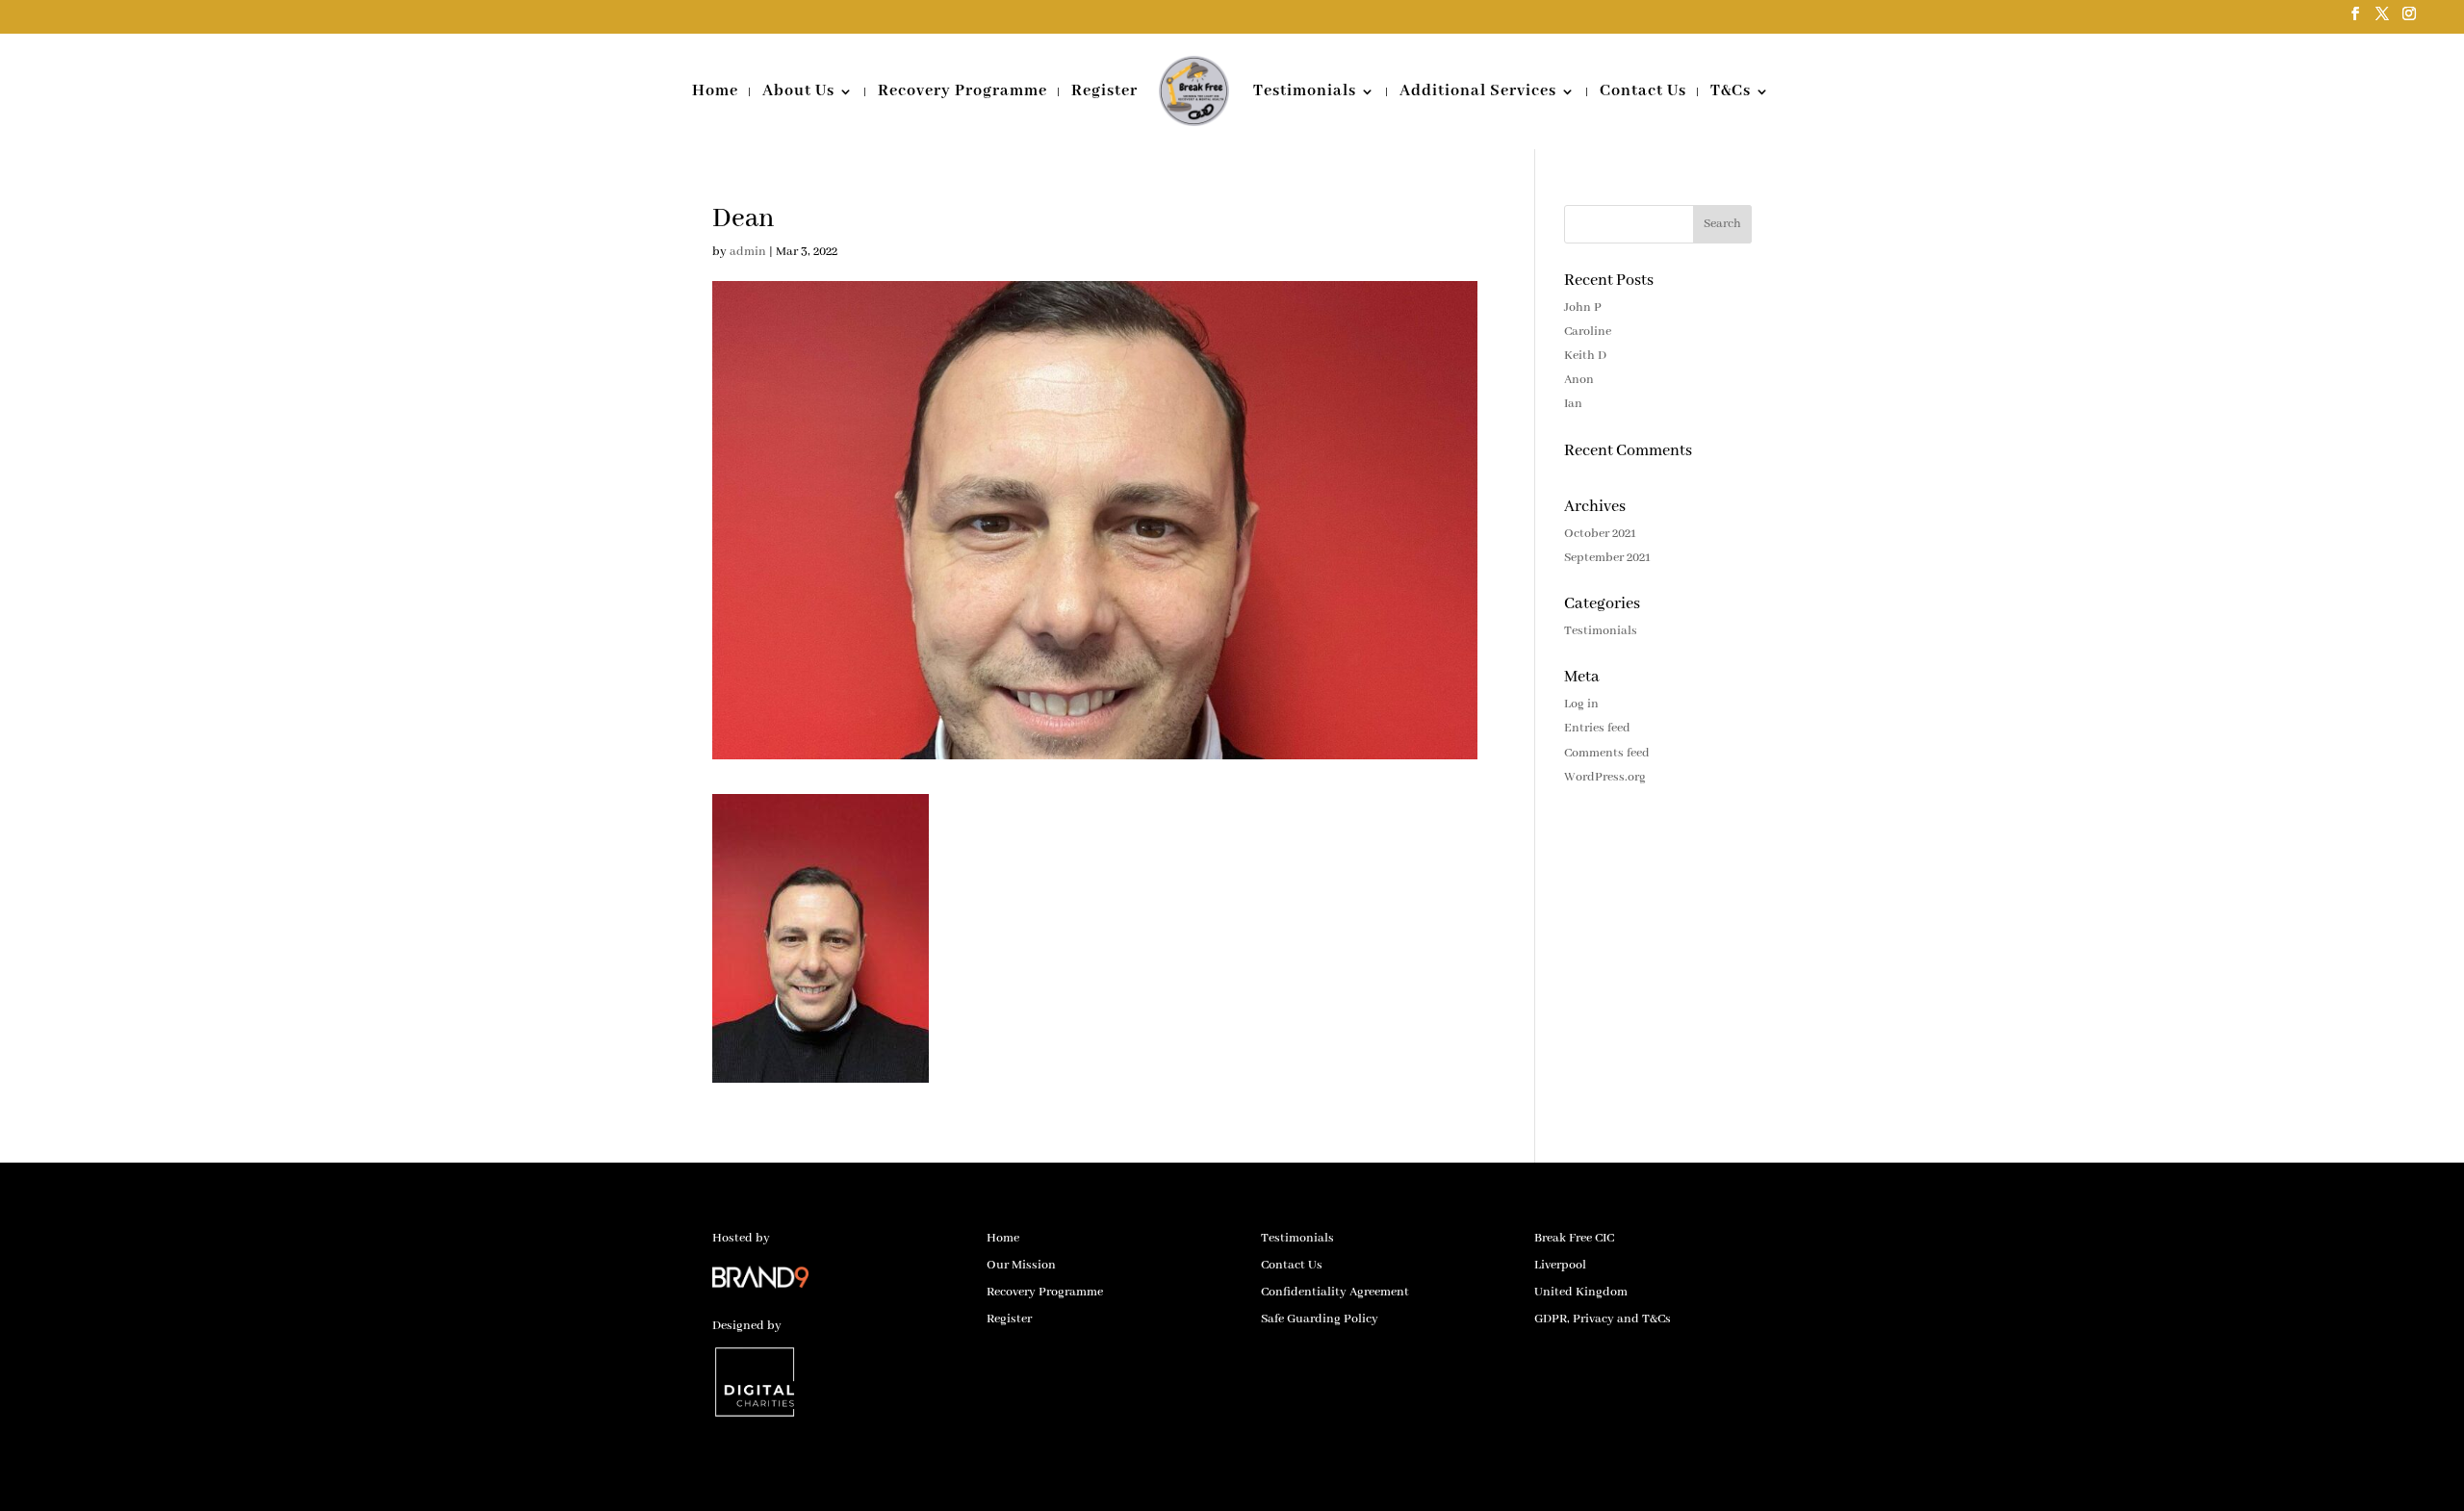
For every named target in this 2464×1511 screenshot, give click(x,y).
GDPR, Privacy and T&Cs (1603, 1319)
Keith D (1585, 356)
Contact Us (1643, 93)
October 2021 (1600, 534)
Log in (1581, 704)
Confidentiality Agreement (1335, 1292)
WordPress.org (1605, 777)
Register (1104, 93)
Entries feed (1597, 728)
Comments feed (1607, 753)
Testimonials (1305, 93)
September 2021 (1607, 558)
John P (1583, 307)
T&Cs (1731, 93)
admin (748, 252)
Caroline (1588, 332)
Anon (1579, 380)
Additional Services (1478, 93)
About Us (798, 93)
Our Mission (1021, 1265)
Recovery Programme (962, 93)
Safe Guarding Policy (1320, 1319)
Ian (1573, 404)
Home (715, 93)
